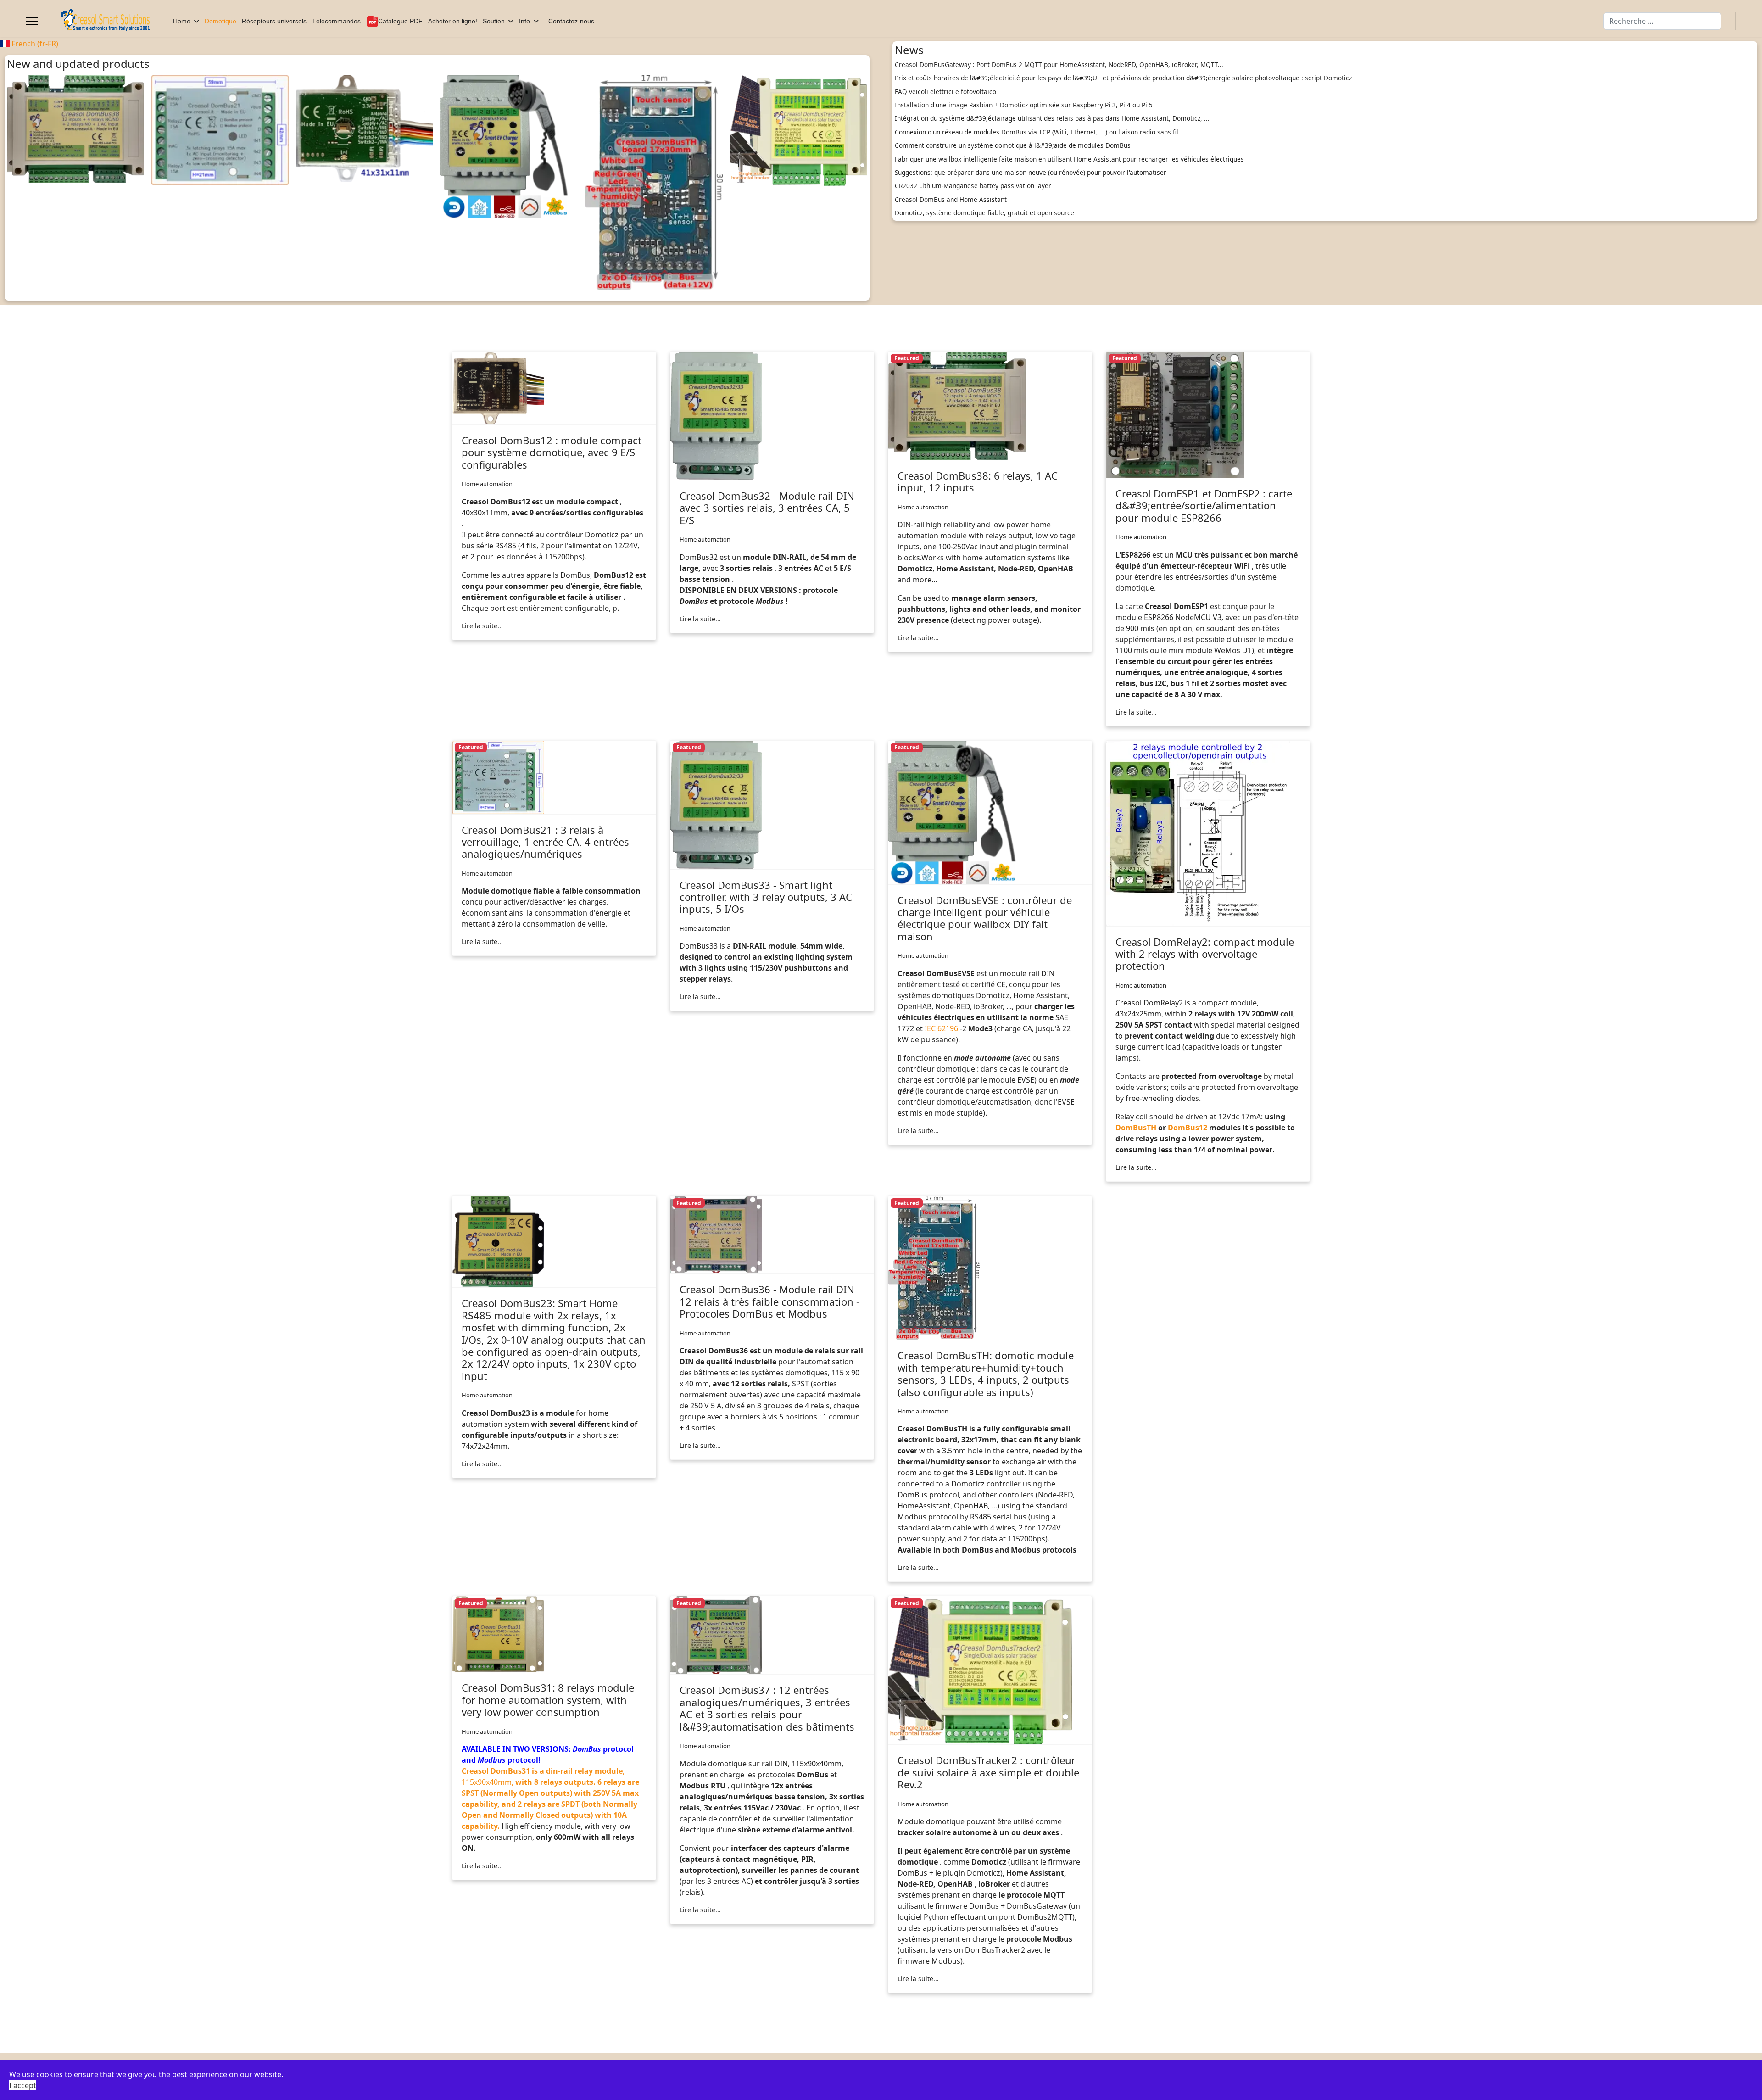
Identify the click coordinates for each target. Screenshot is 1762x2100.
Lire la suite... (482, 626)
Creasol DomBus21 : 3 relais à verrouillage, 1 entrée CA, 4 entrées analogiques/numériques (545, 842)
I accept (23, 2085)
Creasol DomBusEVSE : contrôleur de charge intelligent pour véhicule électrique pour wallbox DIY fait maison (985, 918)
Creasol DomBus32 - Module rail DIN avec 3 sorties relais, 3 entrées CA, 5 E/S (767, 508)
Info (524, 21)
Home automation (487, 484)
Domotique (220, 21)
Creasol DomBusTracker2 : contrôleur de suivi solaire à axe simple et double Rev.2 (988, 1772)
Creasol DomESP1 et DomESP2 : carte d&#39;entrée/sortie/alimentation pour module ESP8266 (1204, 505)
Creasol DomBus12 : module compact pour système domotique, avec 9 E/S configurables (552, 452)
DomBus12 (1188, 1128)
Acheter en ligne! (453, 21)
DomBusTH (1136, 1128)
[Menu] (32, 21)
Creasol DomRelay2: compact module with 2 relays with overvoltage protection (1205, 954)
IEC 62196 (941, 1028)
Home (182, 21)
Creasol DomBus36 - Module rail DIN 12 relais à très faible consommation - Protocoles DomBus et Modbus (769, 1301)
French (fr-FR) (34, 44)
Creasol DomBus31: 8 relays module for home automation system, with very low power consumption (548, 1700)
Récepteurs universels (274, 21)
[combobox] (1662, 21)
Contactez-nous (571, 21)
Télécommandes (336, 21)
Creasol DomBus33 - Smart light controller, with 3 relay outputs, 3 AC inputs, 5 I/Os (766, 897)
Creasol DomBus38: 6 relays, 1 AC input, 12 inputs (978, 481)
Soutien (494, 21)
